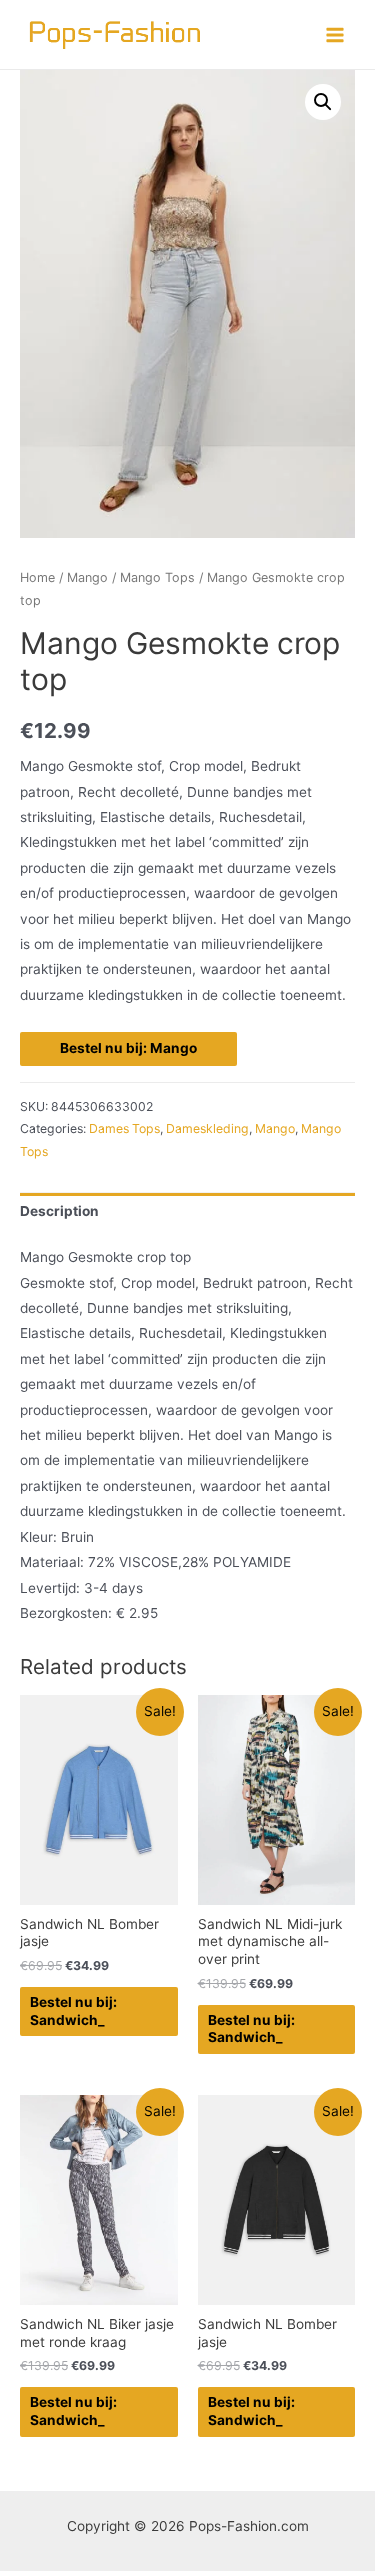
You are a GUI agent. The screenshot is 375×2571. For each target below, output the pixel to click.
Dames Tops (124, 1128)
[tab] (187, 1212)
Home (37, 577)
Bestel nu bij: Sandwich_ (73, 2011)
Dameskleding (207, 1128)
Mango (87, 577)
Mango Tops (157, 577)
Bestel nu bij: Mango (128, 1048)
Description (59, 1211)
